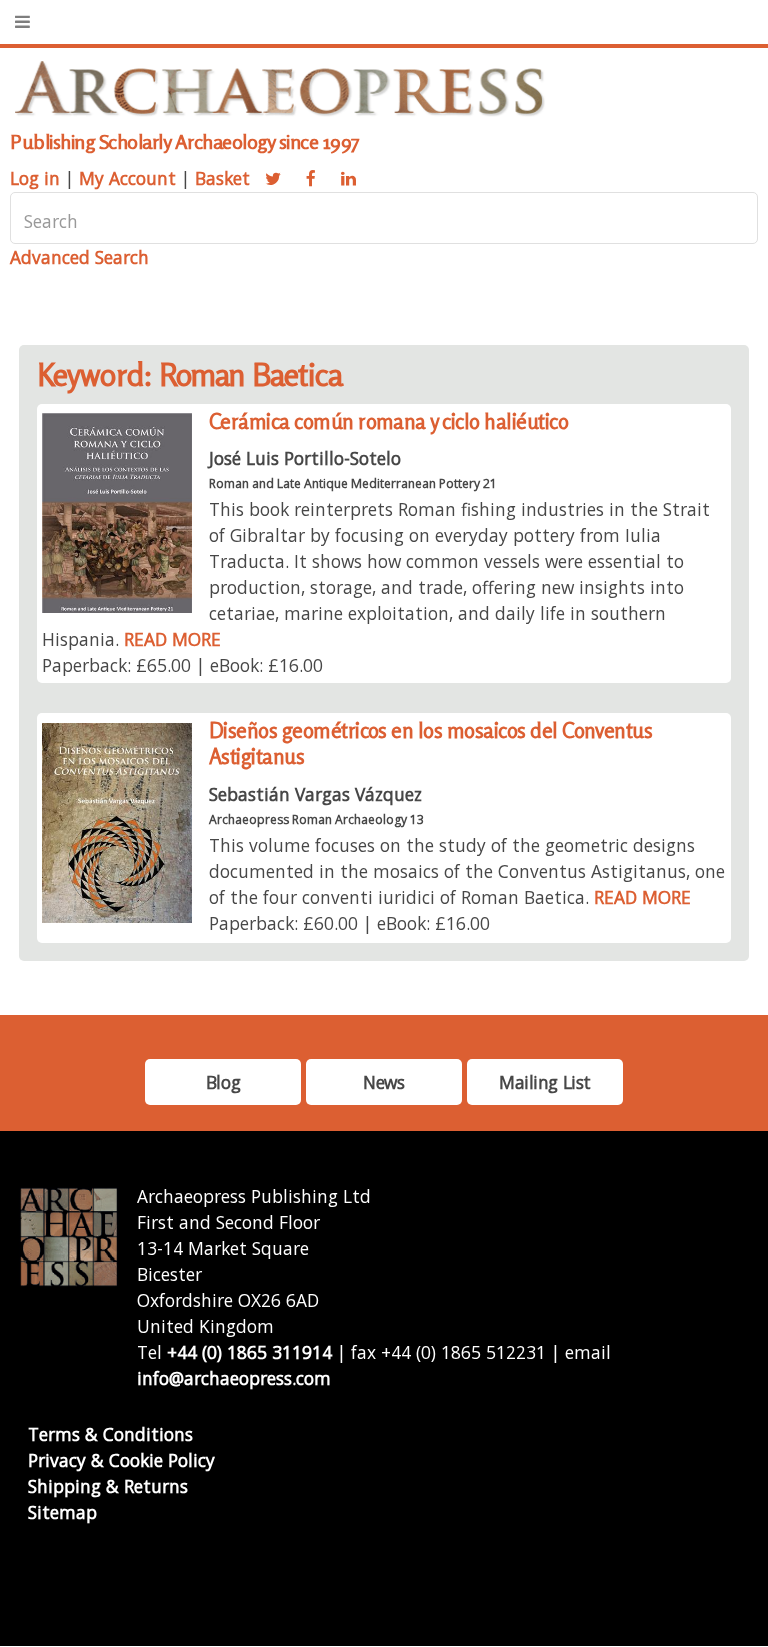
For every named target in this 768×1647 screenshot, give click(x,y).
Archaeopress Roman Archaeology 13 (316, 819)
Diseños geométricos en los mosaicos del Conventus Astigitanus (431, 743)
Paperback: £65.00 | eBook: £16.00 (182, 665)
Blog (223, 1082)
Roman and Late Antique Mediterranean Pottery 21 (353, 483)
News (383, 1082)
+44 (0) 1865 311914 (249, 1352)
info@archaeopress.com (234, 1378)
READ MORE (172, 639)
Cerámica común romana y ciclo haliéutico (388, 421)
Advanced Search (79, 257)
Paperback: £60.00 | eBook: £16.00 (349, 923)
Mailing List (545, 1082)
